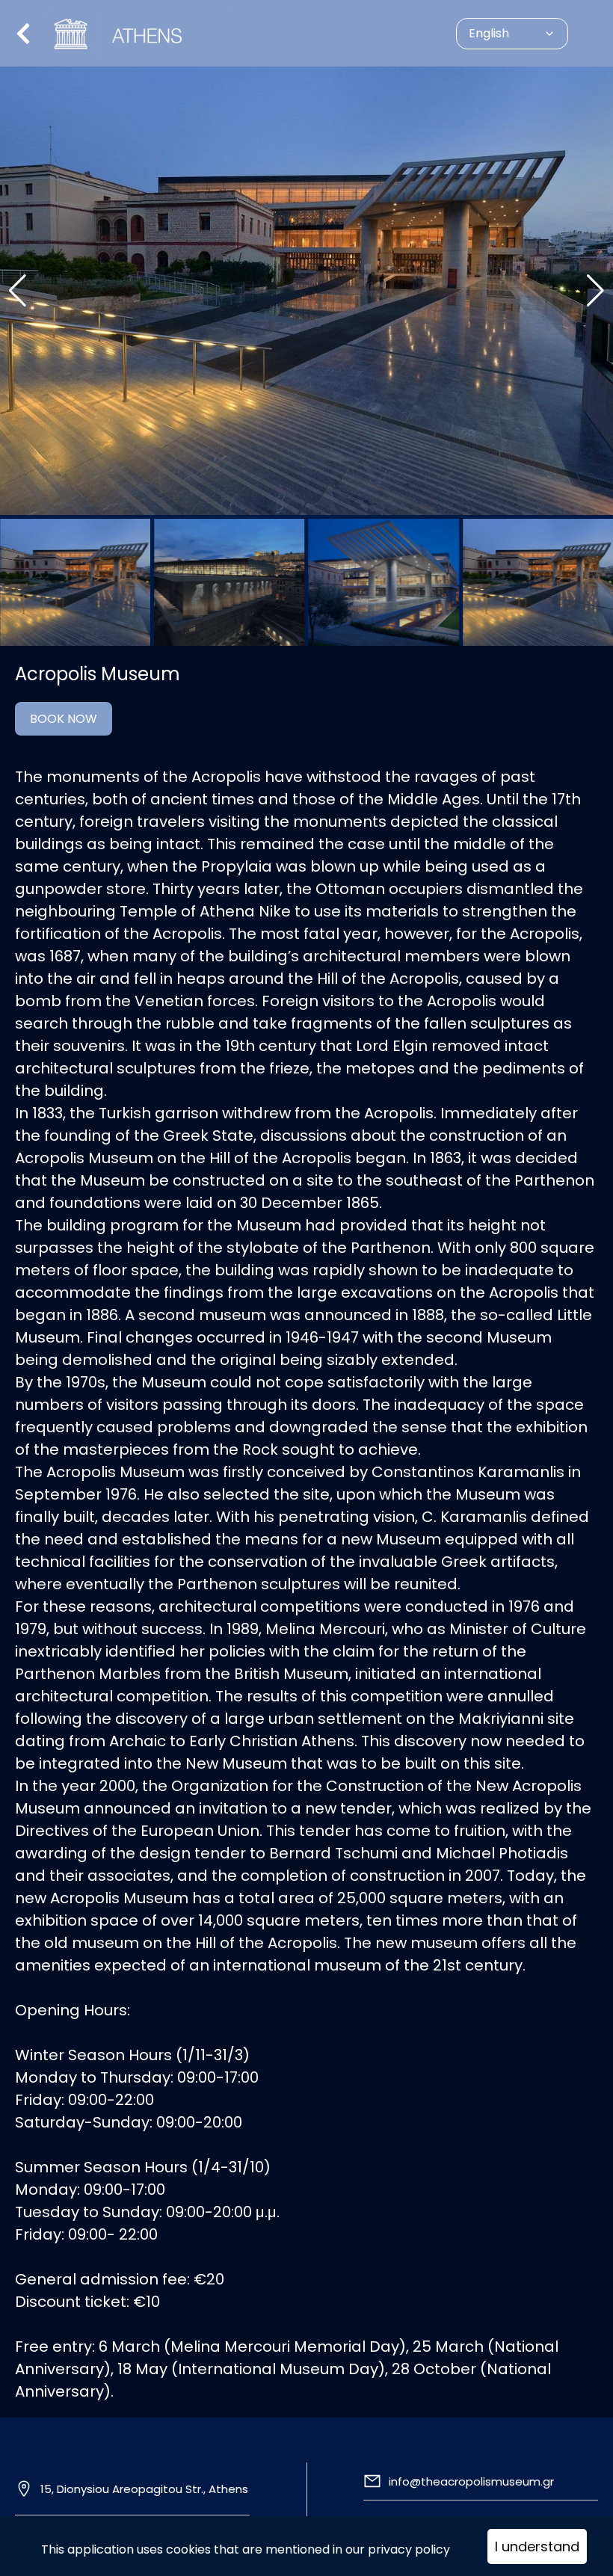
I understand (537, 2546)
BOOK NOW (64, 719)
